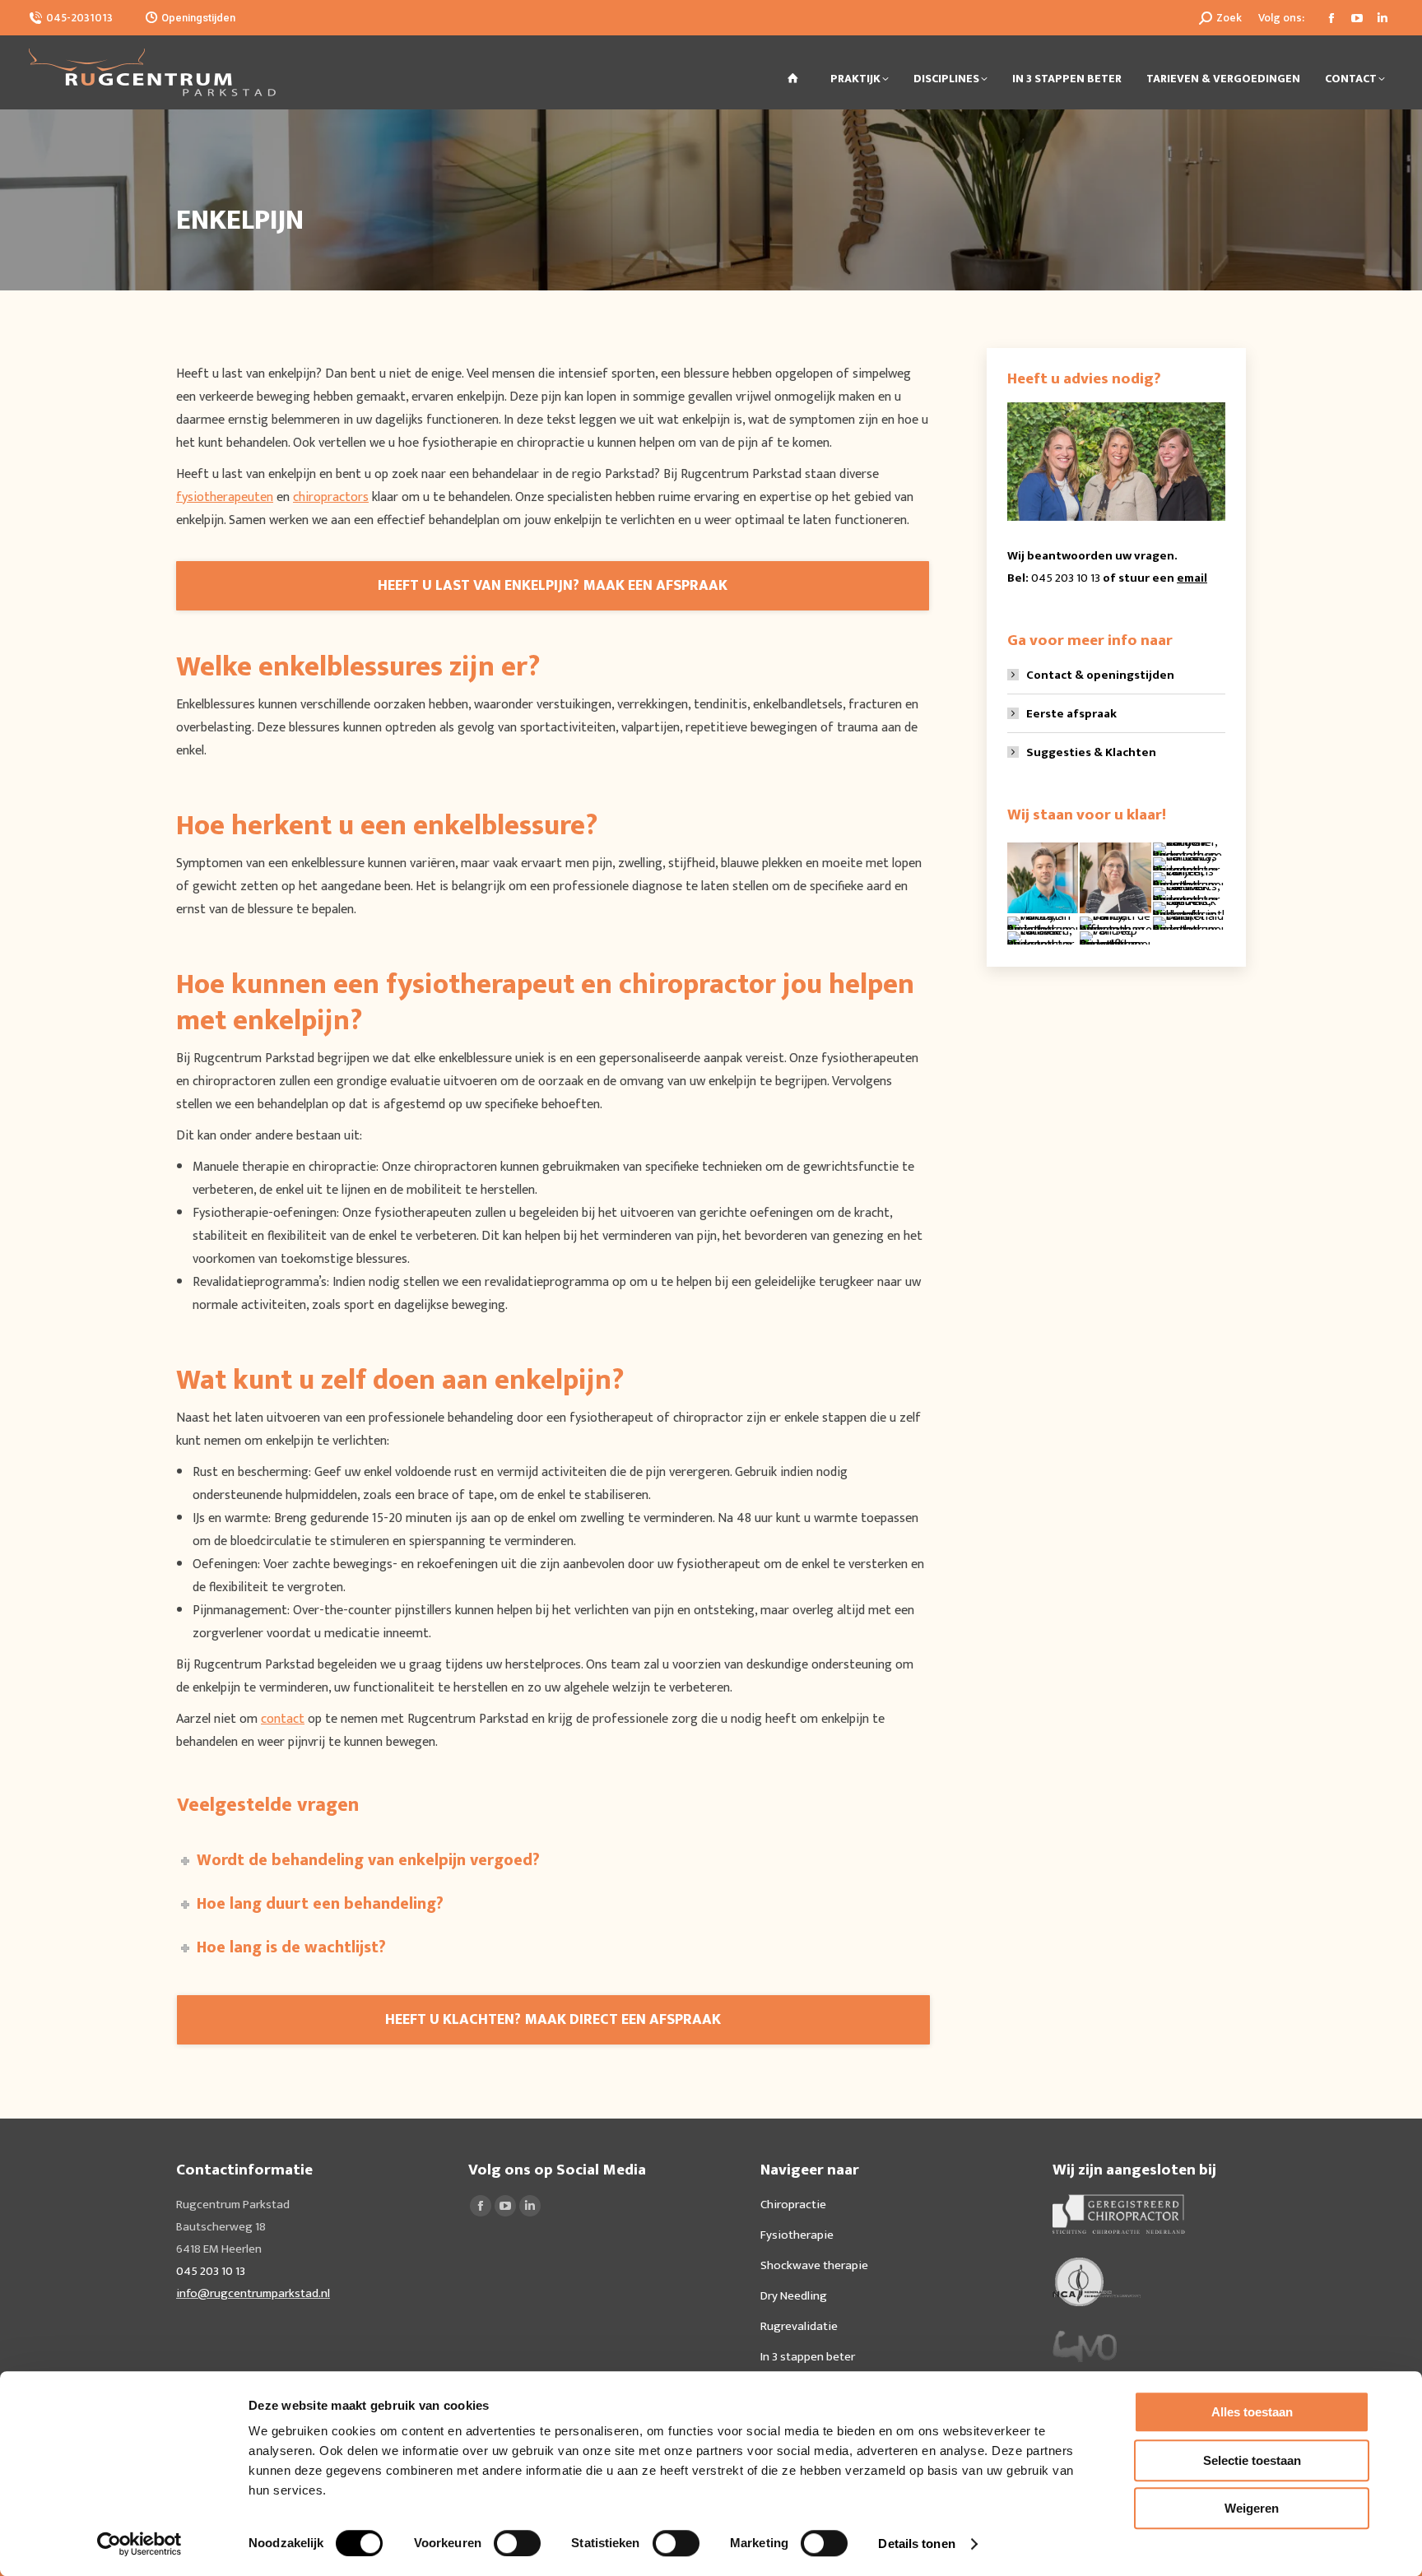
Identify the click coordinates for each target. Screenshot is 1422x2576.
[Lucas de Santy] (1189, 865)
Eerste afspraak (1071, 714)
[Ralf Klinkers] (1043, 879)
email (1192, 578)
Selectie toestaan (1252, 2460)
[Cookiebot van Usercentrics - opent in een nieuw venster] (139, 2544)
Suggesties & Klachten (1091, 752)
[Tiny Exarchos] (1116, 879)
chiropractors (331, 497)
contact (283, 1719)
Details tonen (916, 2544)
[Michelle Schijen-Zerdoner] (1189, 850)
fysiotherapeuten (225, 497)
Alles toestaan (1252, 2412)
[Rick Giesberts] (1189, 894)
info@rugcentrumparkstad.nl (253, 2293)
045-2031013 (79, 18)
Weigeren (1252, 2508)
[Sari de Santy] (1116, 924)
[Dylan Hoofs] (1043, 924)
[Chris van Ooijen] (1189, 880)
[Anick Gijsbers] (1189, 909)
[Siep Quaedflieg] (1116, 939)
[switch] (517, 2543)
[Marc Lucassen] (1043, 939)
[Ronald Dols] (1189, 924)
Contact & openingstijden (1100, 675)
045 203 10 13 (1066, 578)
